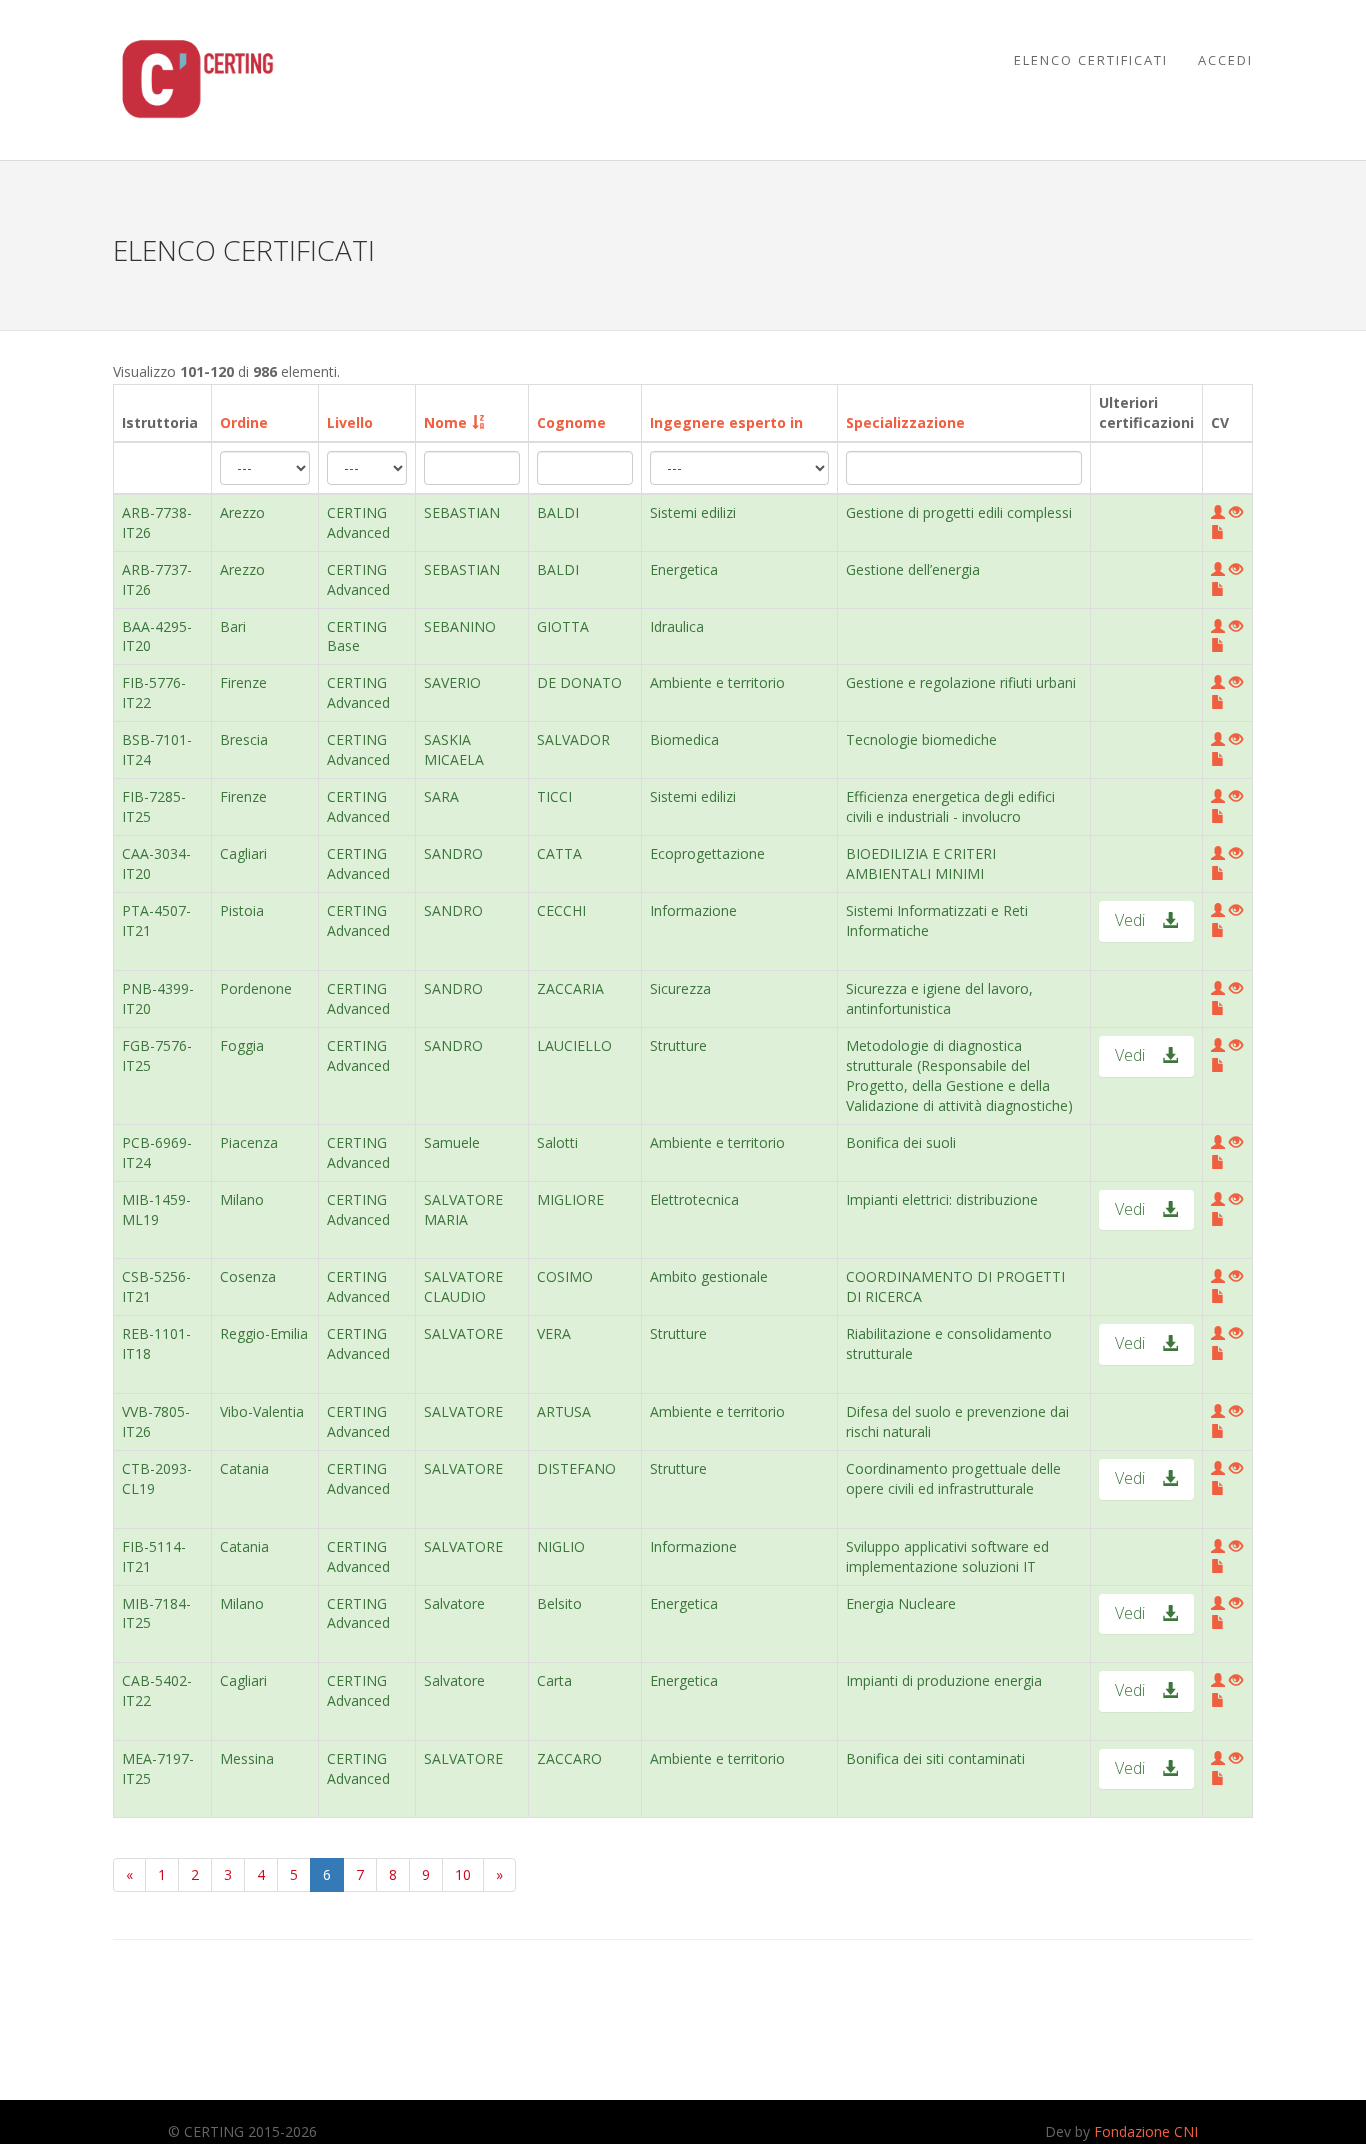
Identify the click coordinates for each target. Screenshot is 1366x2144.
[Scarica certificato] (1236, 512)
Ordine (244, 422)
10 (463, 1874)
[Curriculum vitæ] (1218, 532)
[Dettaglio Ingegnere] (1218, 512)
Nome (445, 422)
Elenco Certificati (1091, 60)
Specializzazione (905, 422)
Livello (350, 422)
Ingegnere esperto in (726, 422)
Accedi (1225, 60)
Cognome (571, 422)
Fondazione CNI (1146, 2131)
